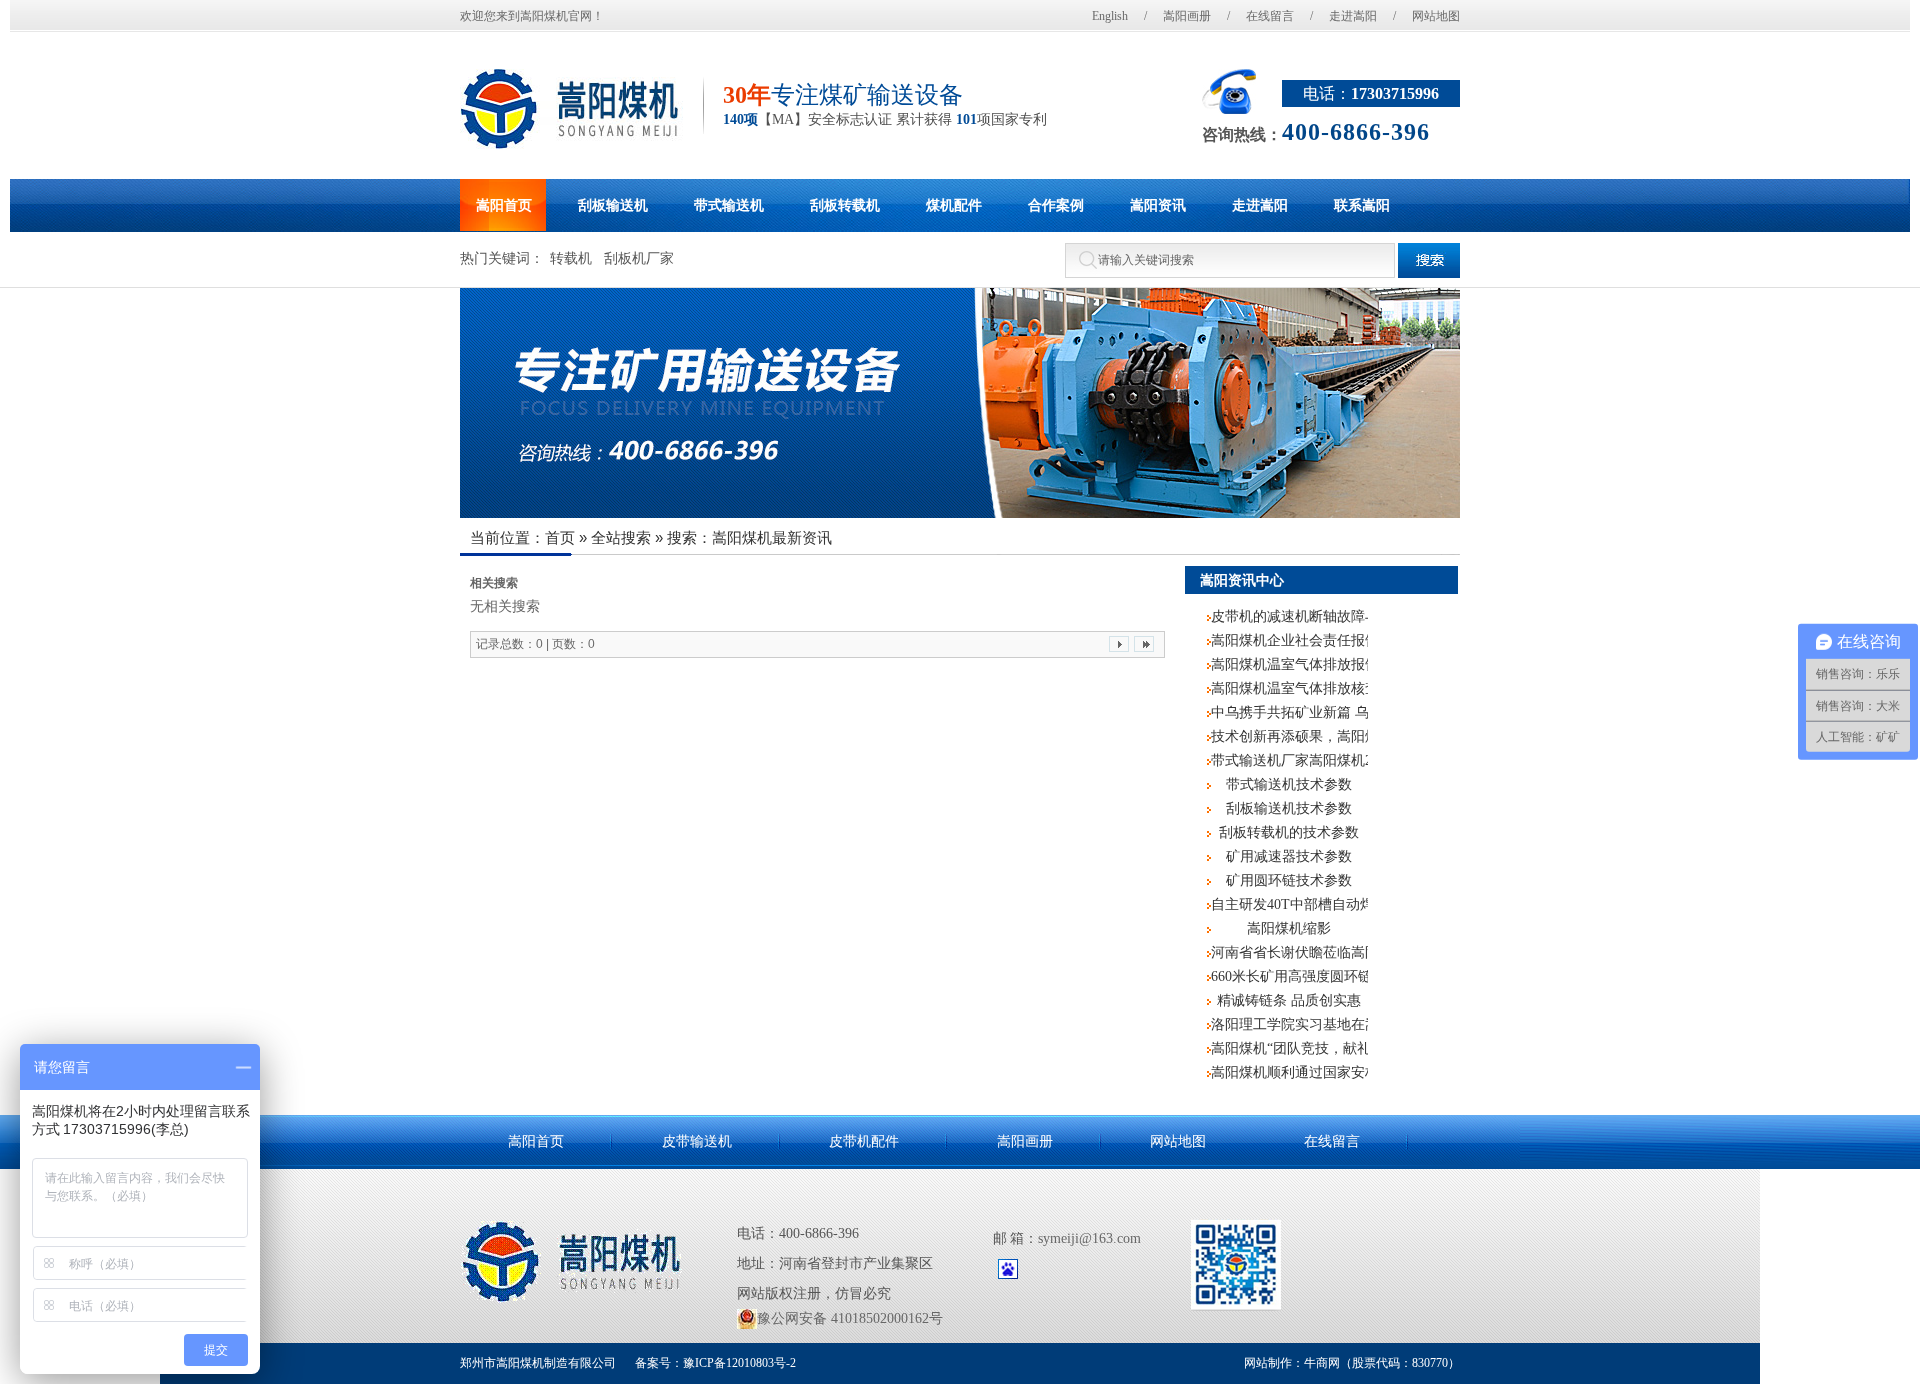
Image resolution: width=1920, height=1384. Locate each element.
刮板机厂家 (639, 258)
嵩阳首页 (536, 1141)
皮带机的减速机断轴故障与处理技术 (1289, 616)
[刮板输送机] (960, 403)
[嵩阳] (573, 1262)
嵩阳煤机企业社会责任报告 (1289, 640)
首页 (560, 537)
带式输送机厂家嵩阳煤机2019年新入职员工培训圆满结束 (1289, 760)
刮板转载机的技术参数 (1289, 832)
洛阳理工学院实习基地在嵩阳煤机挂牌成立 (1289, 1024)
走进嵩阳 (1353, 16)
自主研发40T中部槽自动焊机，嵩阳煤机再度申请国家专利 (1289, 904)
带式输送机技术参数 (1289, 784)
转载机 (571, 258)
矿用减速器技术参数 (1289, 856)
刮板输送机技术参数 (1289, 808)
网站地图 (1436, 16)
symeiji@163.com (1089, 1238)
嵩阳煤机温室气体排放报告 (1289, 664)
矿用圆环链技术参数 (1289, 880)
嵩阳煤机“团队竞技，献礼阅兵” (1289, 1048)
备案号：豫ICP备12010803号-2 (714, 1363)
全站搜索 (621, 537)
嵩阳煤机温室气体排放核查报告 (1289, 688)
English (1110, 16)
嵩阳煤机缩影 (1289, 928)
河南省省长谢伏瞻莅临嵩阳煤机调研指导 (1289, 952)
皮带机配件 (864, 1141)
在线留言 (1270, 16)
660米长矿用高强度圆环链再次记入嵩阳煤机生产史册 (1289, 976)
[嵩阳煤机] (571, 109)
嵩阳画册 (1187, 16)
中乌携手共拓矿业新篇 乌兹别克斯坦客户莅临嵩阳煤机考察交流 (1289, 712)
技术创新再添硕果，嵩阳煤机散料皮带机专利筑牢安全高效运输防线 (1289, 736)
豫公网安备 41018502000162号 (850, 1318)
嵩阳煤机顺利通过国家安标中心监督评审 (1289, 1072)
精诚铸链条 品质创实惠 (1289, 1000)
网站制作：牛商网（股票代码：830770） (1352, 1363)
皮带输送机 (697, 1141)
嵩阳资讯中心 (1242, 580)
